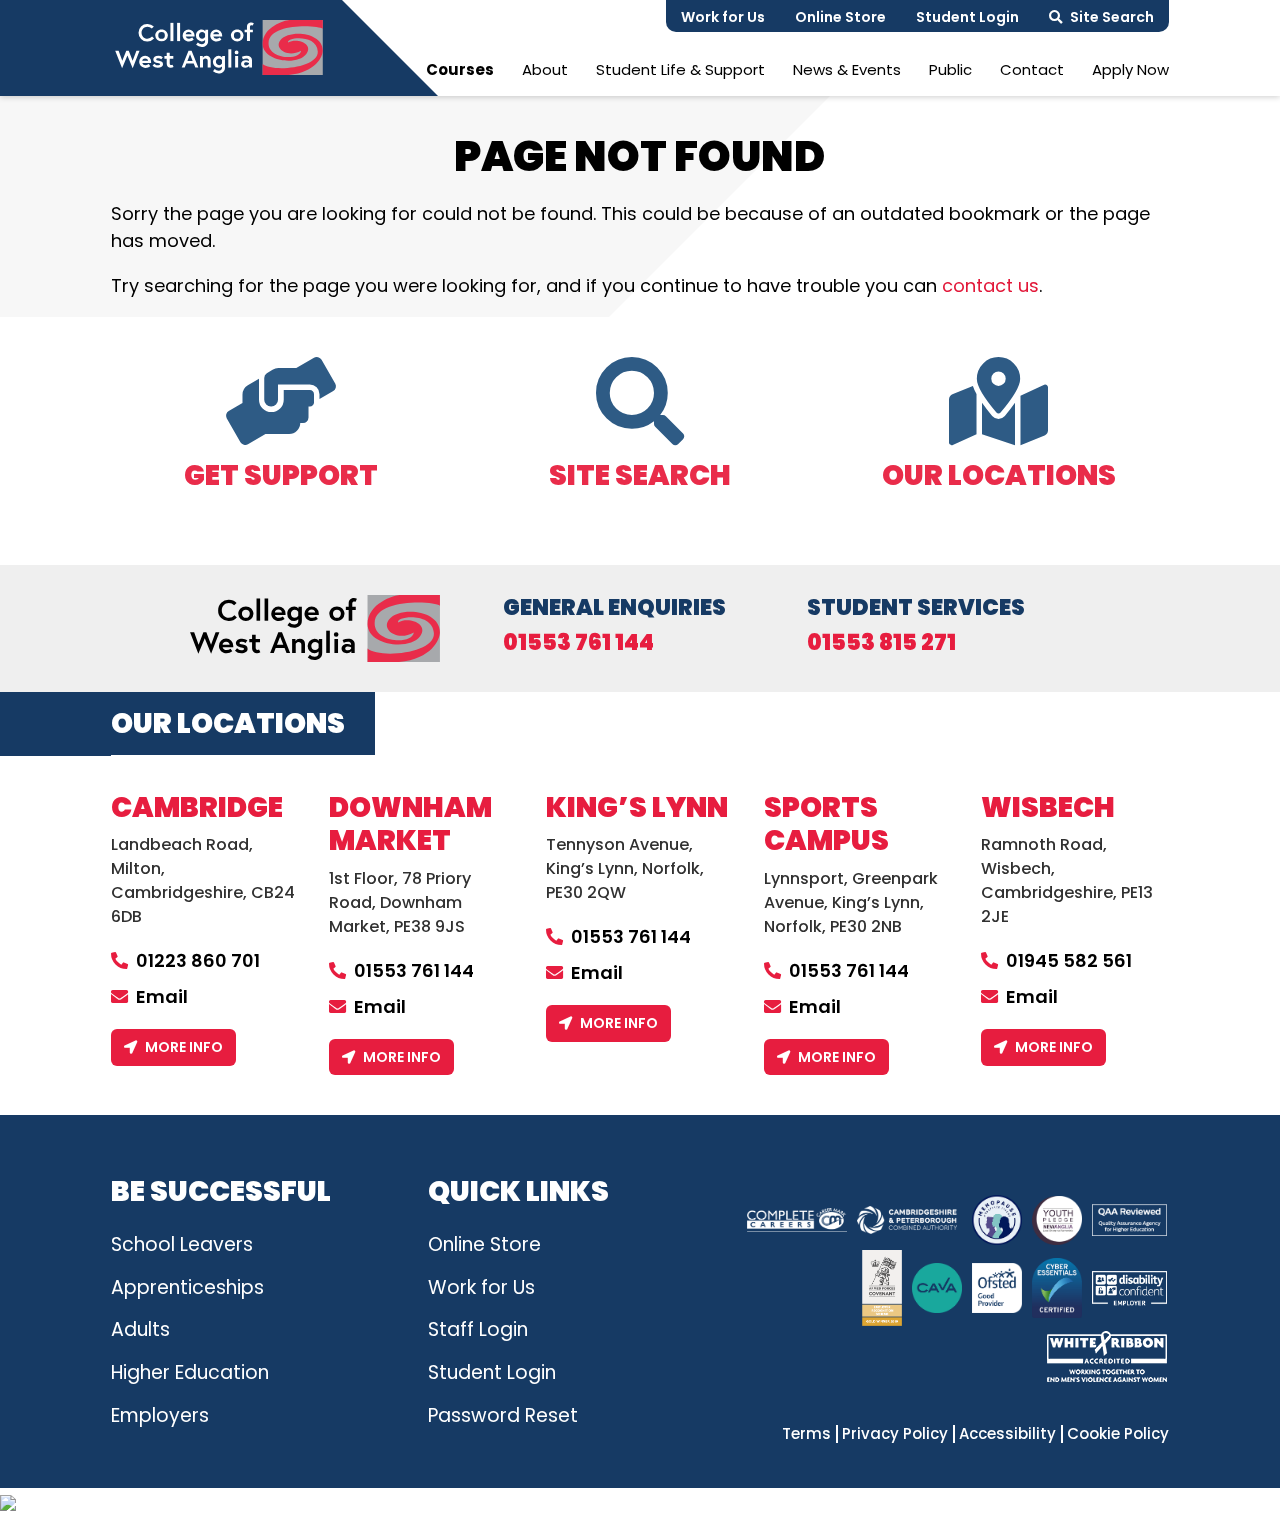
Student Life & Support (680, 69)
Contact (1032, 69)
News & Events (847, 69)
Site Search (1112, 17)
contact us (990, 285)
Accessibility (1007, 1434)
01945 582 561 (1069, 960)
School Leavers (182, 1244)
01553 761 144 (578, 643)
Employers (160, 1415)
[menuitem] (460, 69)
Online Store (840, 17)
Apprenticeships (187, 1287)
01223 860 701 (198, 960)
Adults (140, 1329)
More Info (184, 1047)
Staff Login (478, 1329)
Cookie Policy (1118, 1434)
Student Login (967, 17)
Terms (806, 1434)
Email (162, 996)
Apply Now (1130, 69)
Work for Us (723, 17)
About (545, 69)
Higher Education (190, 1372)
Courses (460, 69)
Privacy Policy (895, 1434)
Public (950, 69)
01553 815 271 (881, 643)
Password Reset (503, 1415)
